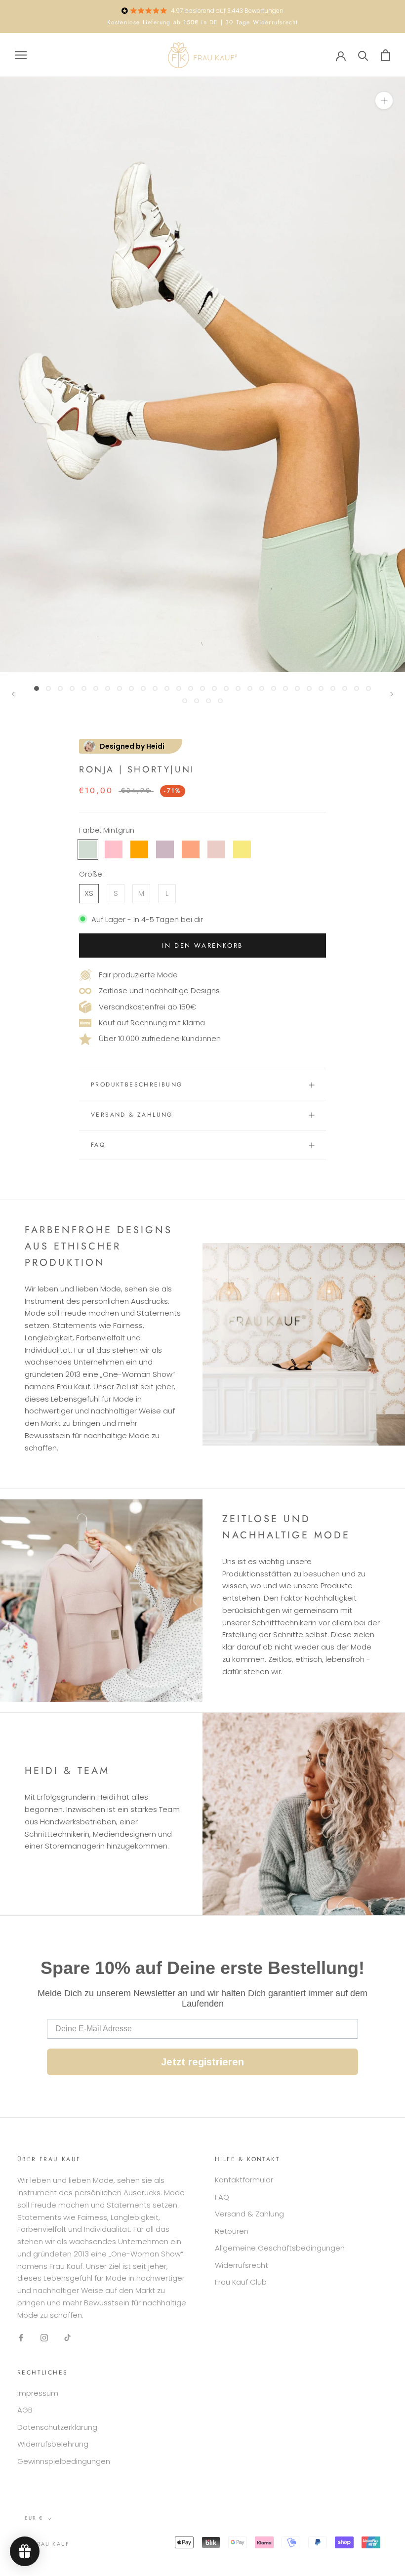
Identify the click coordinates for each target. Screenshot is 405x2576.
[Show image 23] (297, 688)
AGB (25, 2410)
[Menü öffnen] (21, 55)
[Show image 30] (185, 701)
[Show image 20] (262, 688)
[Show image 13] (179, 688)
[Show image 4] (72, 688)
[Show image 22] (285, 688)
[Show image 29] (368, 688)
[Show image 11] (155, 688)
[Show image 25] (321, 688)
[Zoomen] (384, 101)
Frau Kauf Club (241, 2282)
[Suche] (363, 55)
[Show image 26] (333, 688)
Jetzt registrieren (202, 2062)
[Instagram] (44, 2337)
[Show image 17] (226, 688)
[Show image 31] (197, 701)
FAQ (98, 1145)
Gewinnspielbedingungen (64, 2461)
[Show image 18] (238, 688)
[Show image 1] (37, 688)
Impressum (38, 2393)
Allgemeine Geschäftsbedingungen (280, 2248)
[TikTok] (67, 2337)
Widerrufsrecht (242, 2265)
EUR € (34, 2518)
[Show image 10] (143, 688)
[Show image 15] (202, 688)
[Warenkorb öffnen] (385, 55)
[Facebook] (21, 2337)
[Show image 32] (208, 701)
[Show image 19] (250, 688)
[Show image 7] (108, 688)
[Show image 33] (220, 701)
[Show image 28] (357, 688)
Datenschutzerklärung (57, 2427)
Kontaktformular (244, 2180)
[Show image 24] (309, 688)
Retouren (232, 2231)
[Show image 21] (274, 688)
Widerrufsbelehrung (53, 2444)
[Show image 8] (120, 688)
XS (89, 893)
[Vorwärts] (392, 694)
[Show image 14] (191, 688)
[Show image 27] (345, 688)
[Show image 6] (96, 688)
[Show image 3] (60, 688)
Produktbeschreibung (137, 1085)
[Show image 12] (167, 688)
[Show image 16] (214, 688)
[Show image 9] (131, 688)
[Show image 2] (48, 688)
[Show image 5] (84, 688)
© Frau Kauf (47, 2544)
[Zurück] (13, 694)
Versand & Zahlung (132, 1115)
